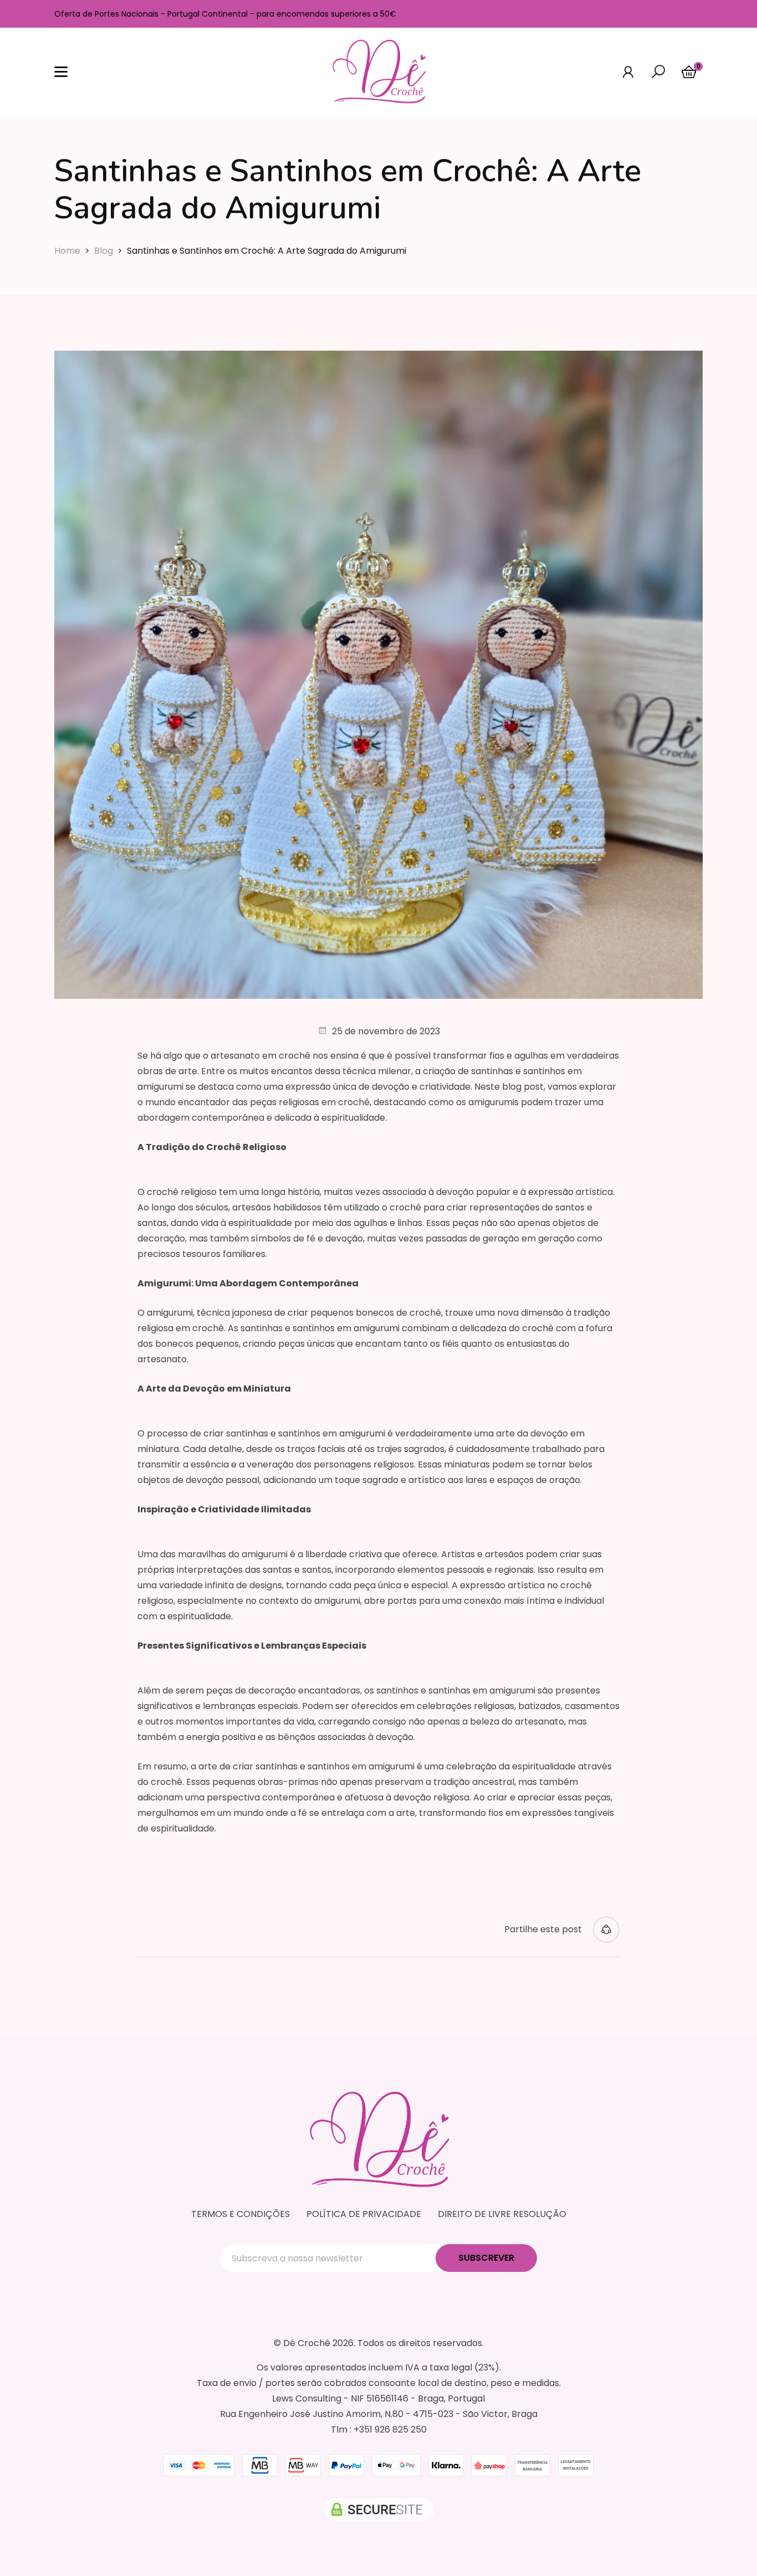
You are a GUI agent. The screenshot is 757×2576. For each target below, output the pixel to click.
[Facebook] (669, 14)
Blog (104, 251)
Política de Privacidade (364, 2214)
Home (67, 251)
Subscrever (486, 2258)
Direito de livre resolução (502, 2214)
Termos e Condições (241, 2214)
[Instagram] (692, 14)
